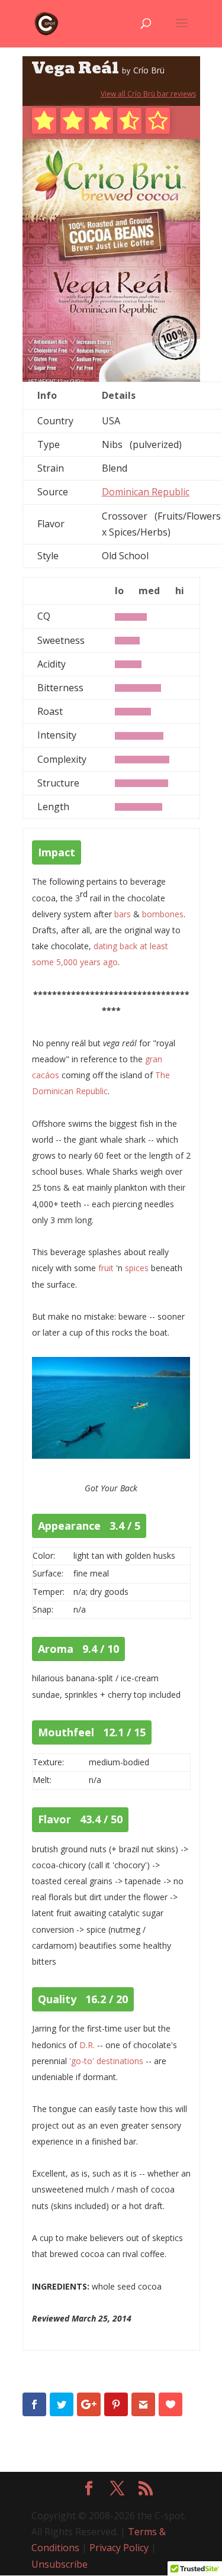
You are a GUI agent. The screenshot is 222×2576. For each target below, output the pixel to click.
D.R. (87, 2045)
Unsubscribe (59, 2564)
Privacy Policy (119, 2548)
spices (137, 1268)
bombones (163, 914)
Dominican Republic (146, 492)
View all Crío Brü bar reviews (148, 94)
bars (123, 914)
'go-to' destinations (106, 2061)
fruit (106, 1268)
